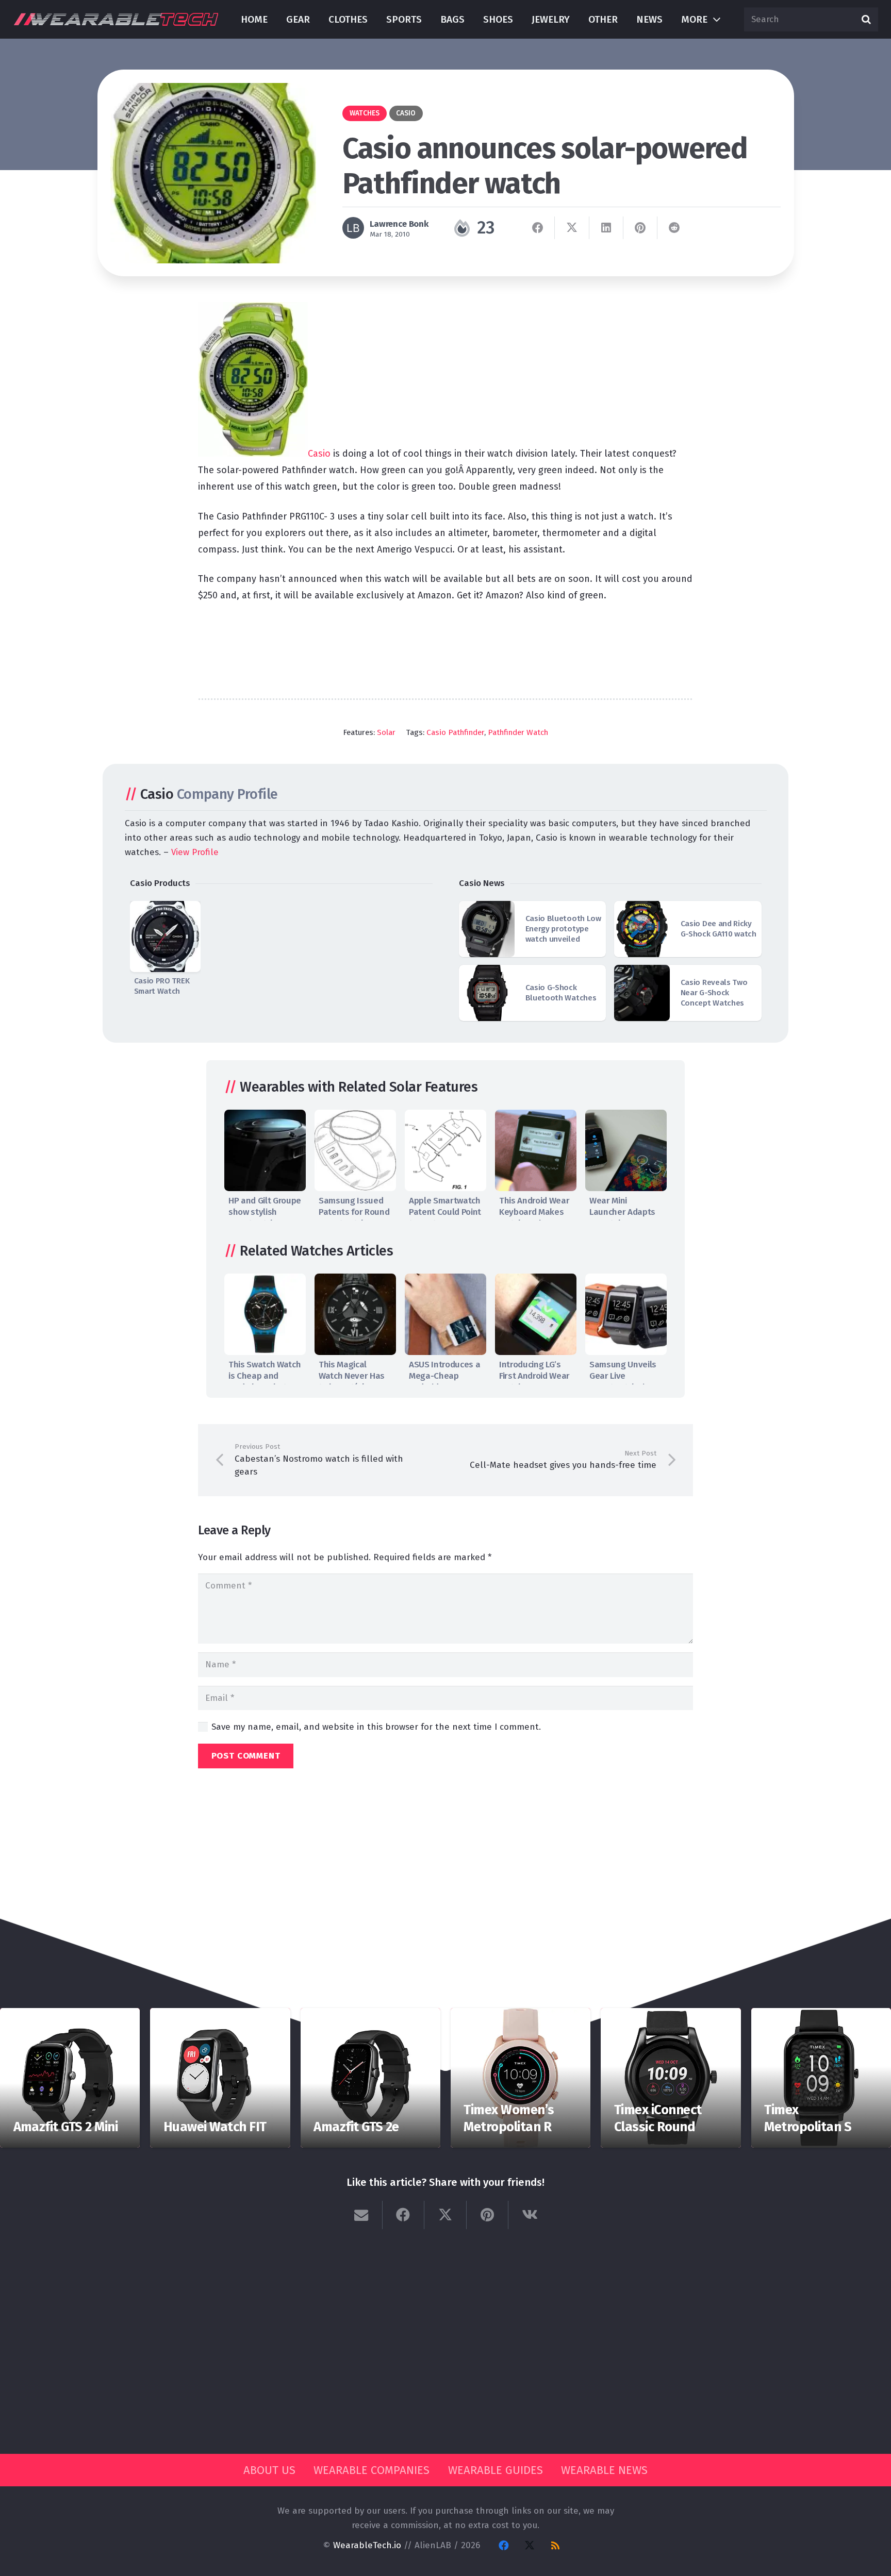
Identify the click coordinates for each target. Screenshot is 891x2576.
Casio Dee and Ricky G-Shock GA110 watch (719, 929)
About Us (269, 2470)
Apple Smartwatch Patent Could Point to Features (445, 1212)
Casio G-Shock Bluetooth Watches (561, 993)
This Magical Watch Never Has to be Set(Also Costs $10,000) (352, 1382)
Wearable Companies (372, 2470)
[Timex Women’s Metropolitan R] (521, 2015)
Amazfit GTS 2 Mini (66, 2127)
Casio (319, 454)
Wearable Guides (496, 2470)
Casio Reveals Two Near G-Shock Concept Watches (714, 993)
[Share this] (538, 228)
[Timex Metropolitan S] (821, 2015)
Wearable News (604, 2470)
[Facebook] (504, 2546)
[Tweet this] (572, 228)
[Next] (656, 1163)
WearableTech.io (367, 2545)
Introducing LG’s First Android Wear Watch (534, 1376)
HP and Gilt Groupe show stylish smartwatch (265, 1212)
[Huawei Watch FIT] (220, 2015)
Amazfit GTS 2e (356, 2127)
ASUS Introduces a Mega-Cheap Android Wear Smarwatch (444, 1382)
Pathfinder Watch (518, 732)
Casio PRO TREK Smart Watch (162, 986)
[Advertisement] (445, 645)
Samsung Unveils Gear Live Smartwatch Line (623, 1376)
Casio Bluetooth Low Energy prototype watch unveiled (563, 929)
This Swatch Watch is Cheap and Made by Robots (265, 1376)
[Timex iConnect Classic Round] (671, 2015)
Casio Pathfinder (455, 732)
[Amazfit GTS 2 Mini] (70, 2015)
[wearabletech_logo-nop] (116, 19)
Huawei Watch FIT (215, 2127)
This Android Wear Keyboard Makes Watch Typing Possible (534, 1218)
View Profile (195, 852)
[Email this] (361, 2215)
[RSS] (555, 2546)
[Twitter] (530, 2546)
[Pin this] (640, 228)
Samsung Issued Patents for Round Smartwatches (354, 1212)
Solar (386, 732)
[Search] (866, 20)
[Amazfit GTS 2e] (370, 2015)
